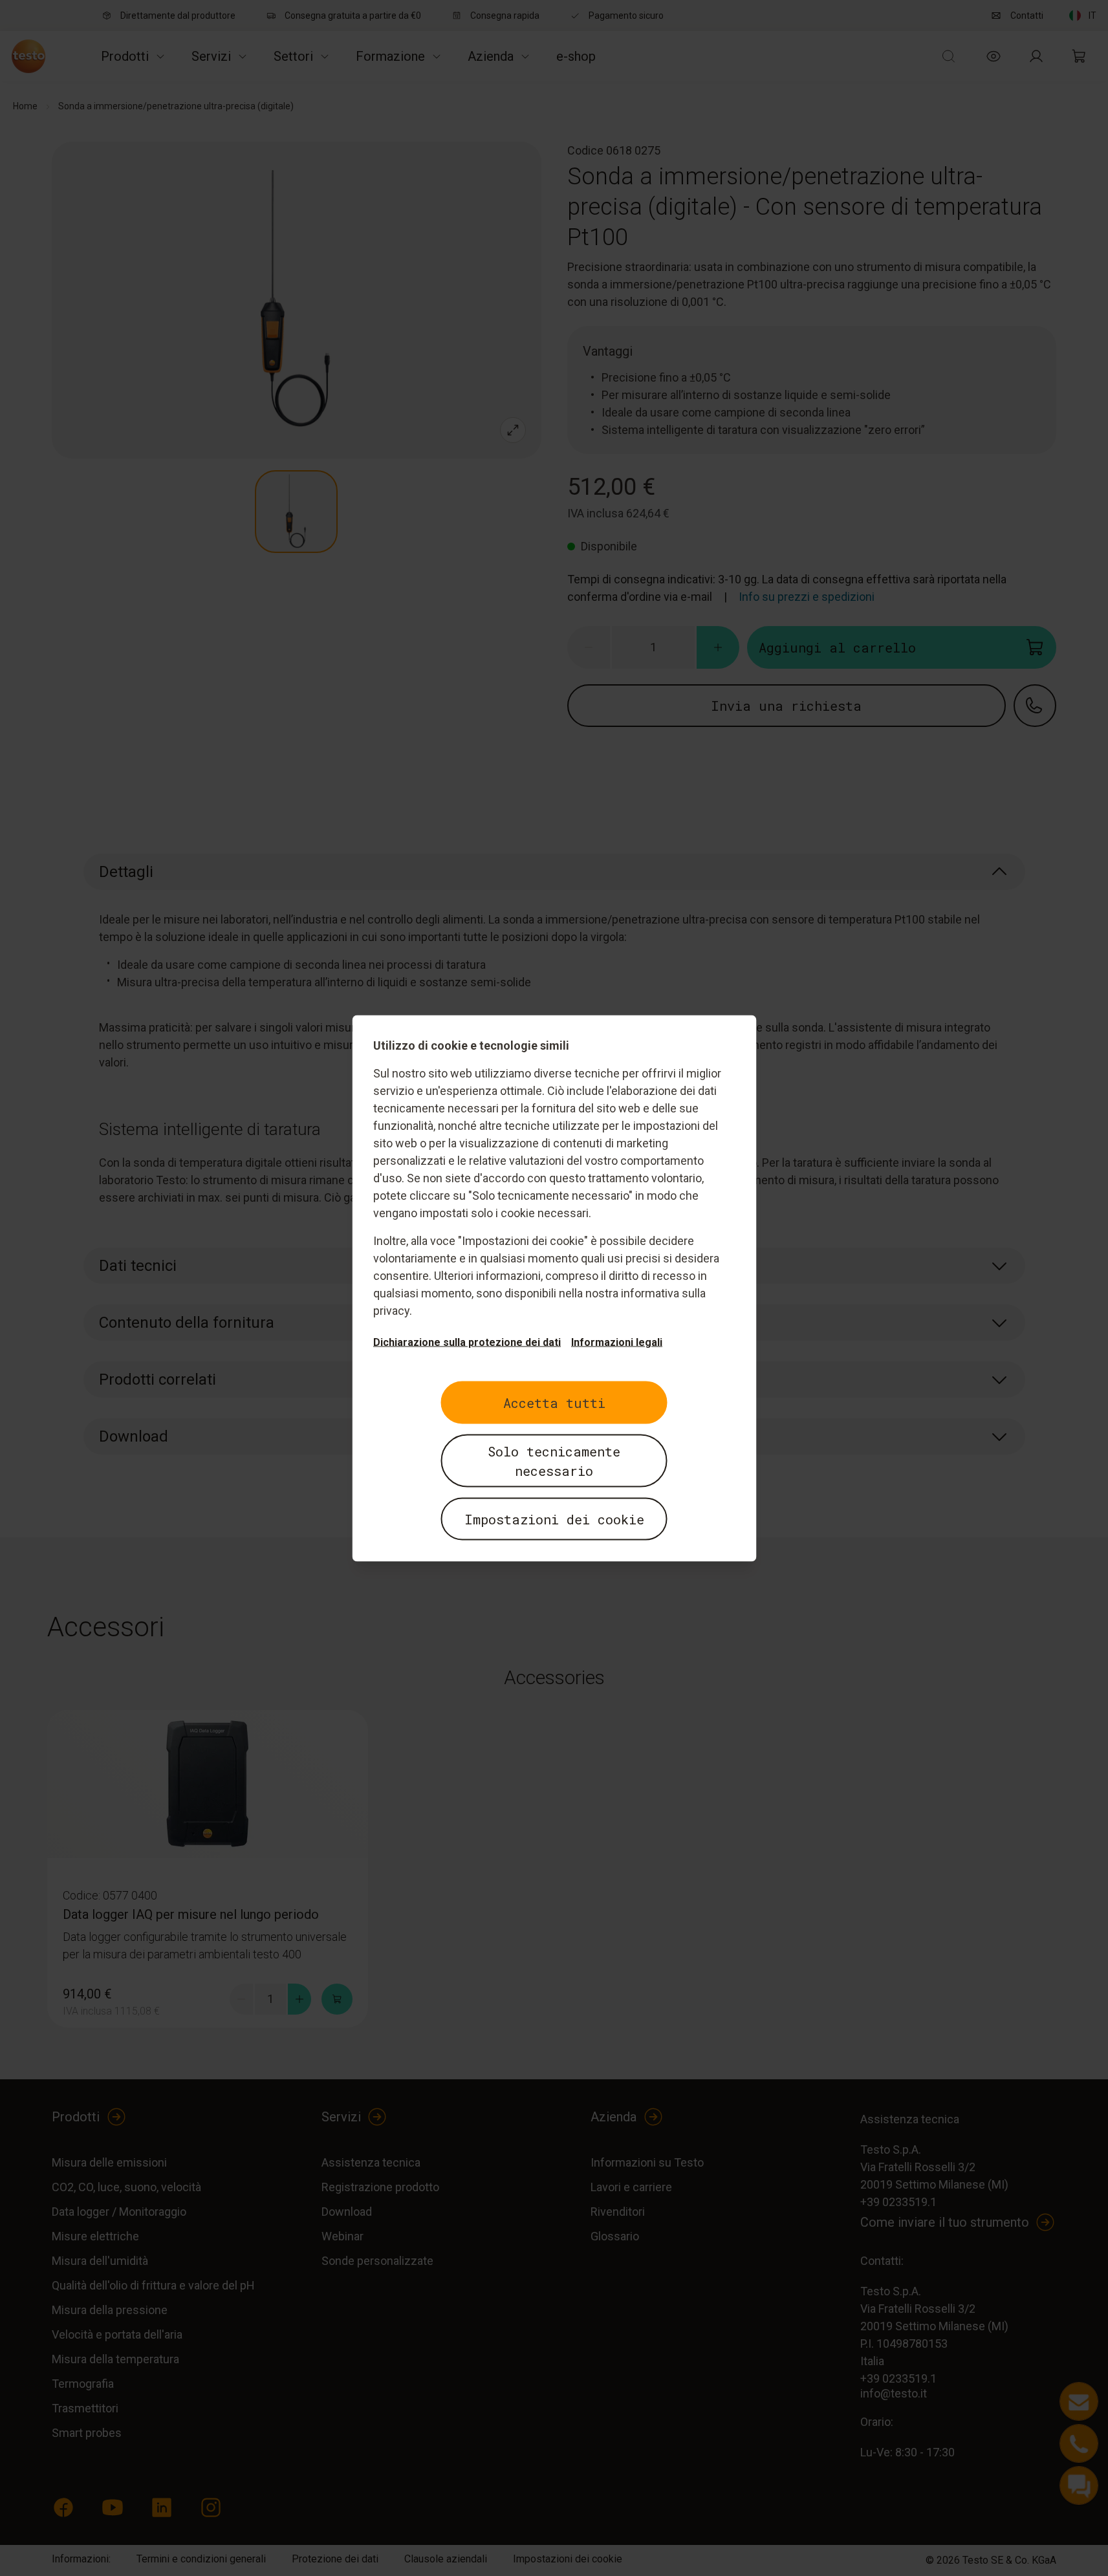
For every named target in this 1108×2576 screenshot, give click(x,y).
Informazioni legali (617, 1342)
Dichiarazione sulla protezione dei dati (467, 1342)
